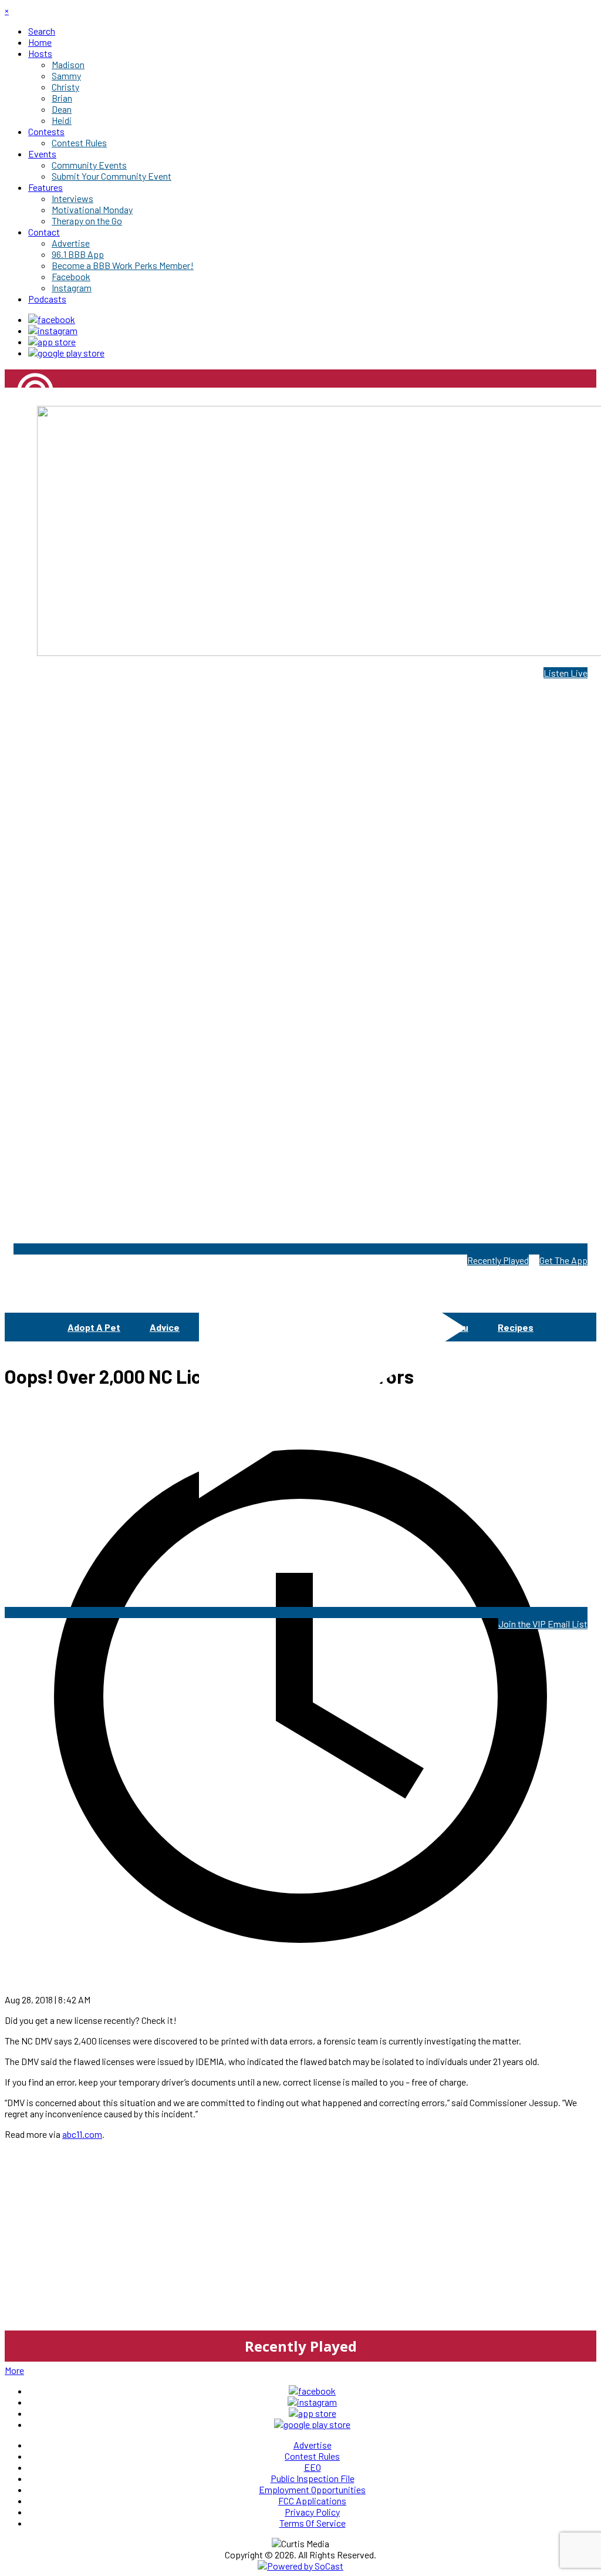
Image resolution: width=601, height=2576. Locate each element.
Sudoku (452, 1327)
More (14, 2370)
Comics (225, 1327)
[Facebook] (52, 319)
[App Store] (52, 342)
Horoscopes (379, 1327)
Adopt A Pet (94, 1327)
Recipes (516, 1327)
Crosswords (297, 1327)
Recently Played (498, 1260)
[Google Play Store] (66, 353)
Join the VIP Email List (543, 1624)
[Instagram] (53, 330)
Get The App (563, 1260)
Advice (165, 1327)
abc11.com (82, 2134)
